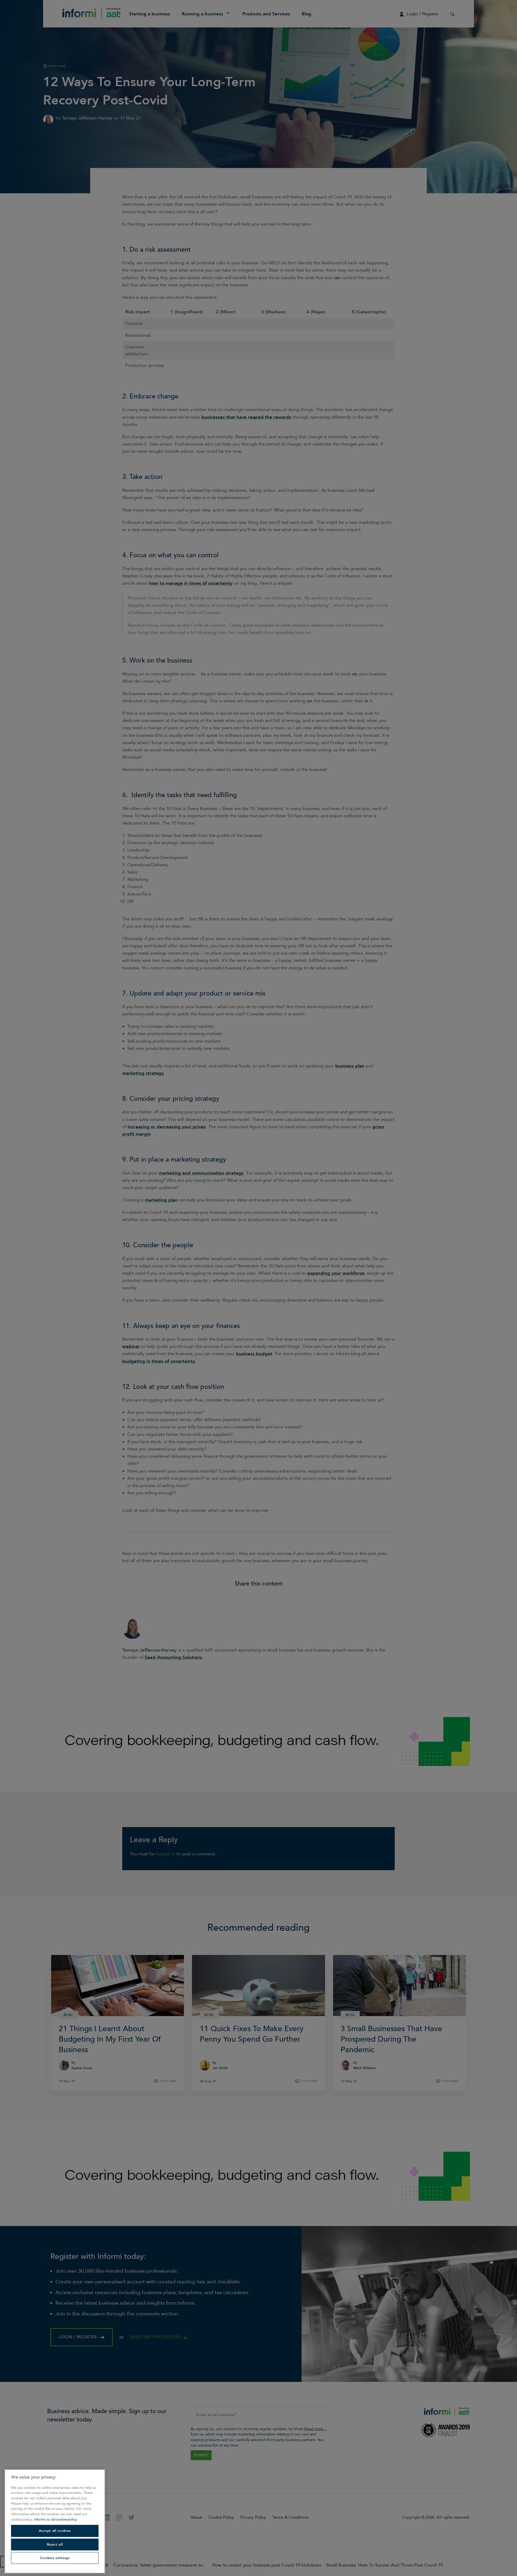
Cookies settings (55, 2558)
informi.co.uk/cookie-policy (55, 2519)
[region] (55, 2521)
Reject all (55, 2545)
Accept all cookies (55, 2531)
